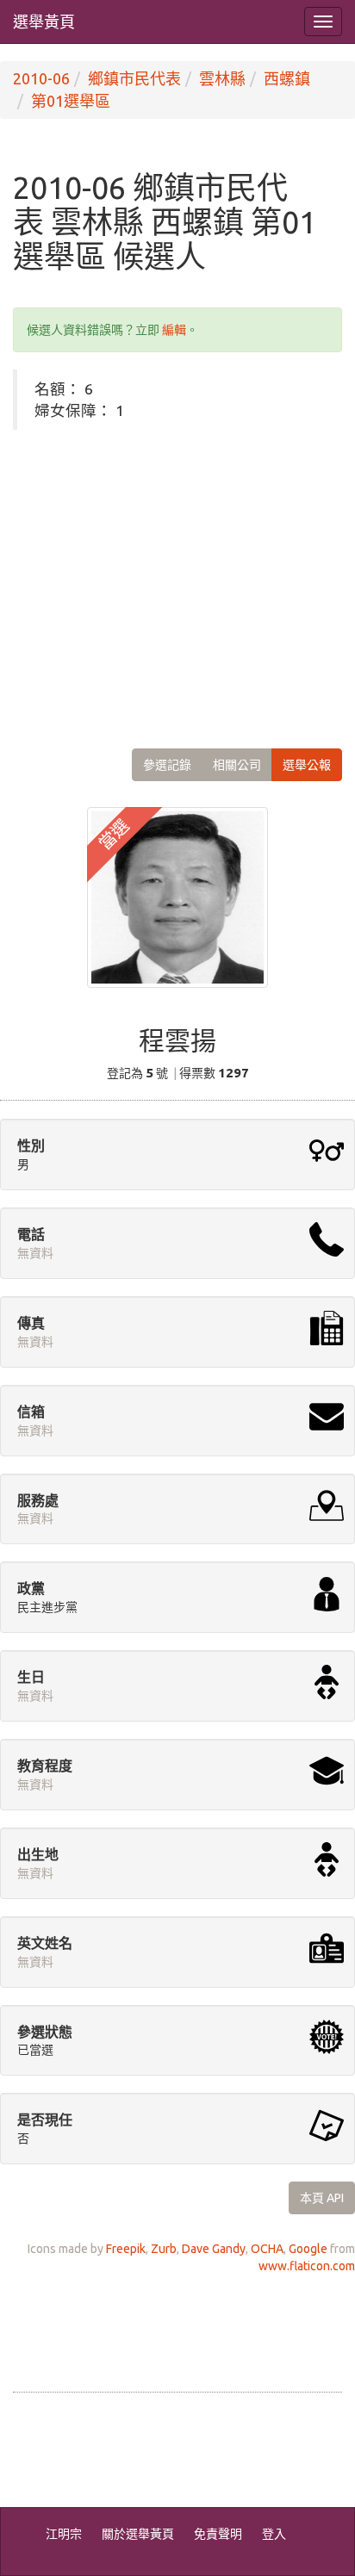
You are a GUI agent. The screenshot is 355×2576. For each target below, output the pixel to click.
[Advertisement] (177, 576)
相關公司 (237, 765)
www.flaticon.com (307, 2266)
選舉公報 (307, 765)
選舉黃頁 (44, 22)
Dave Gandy (214, 2249)
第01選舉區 (71, 101)
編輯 (174, 330)
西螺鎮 (287, 78)
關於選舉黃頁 (138, 2534)
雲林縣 (222, 78)
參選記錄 (167, 765)
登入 (274, 2534)
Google (308, 2249)
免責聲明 (218, 2534)
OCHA (267, 2249)
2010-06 (41, 78)
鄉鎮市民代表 (134, 78)
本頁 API (322, 2198)
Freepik (126, 2249)
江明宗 (64, 2534)
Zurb (164, 2249)
